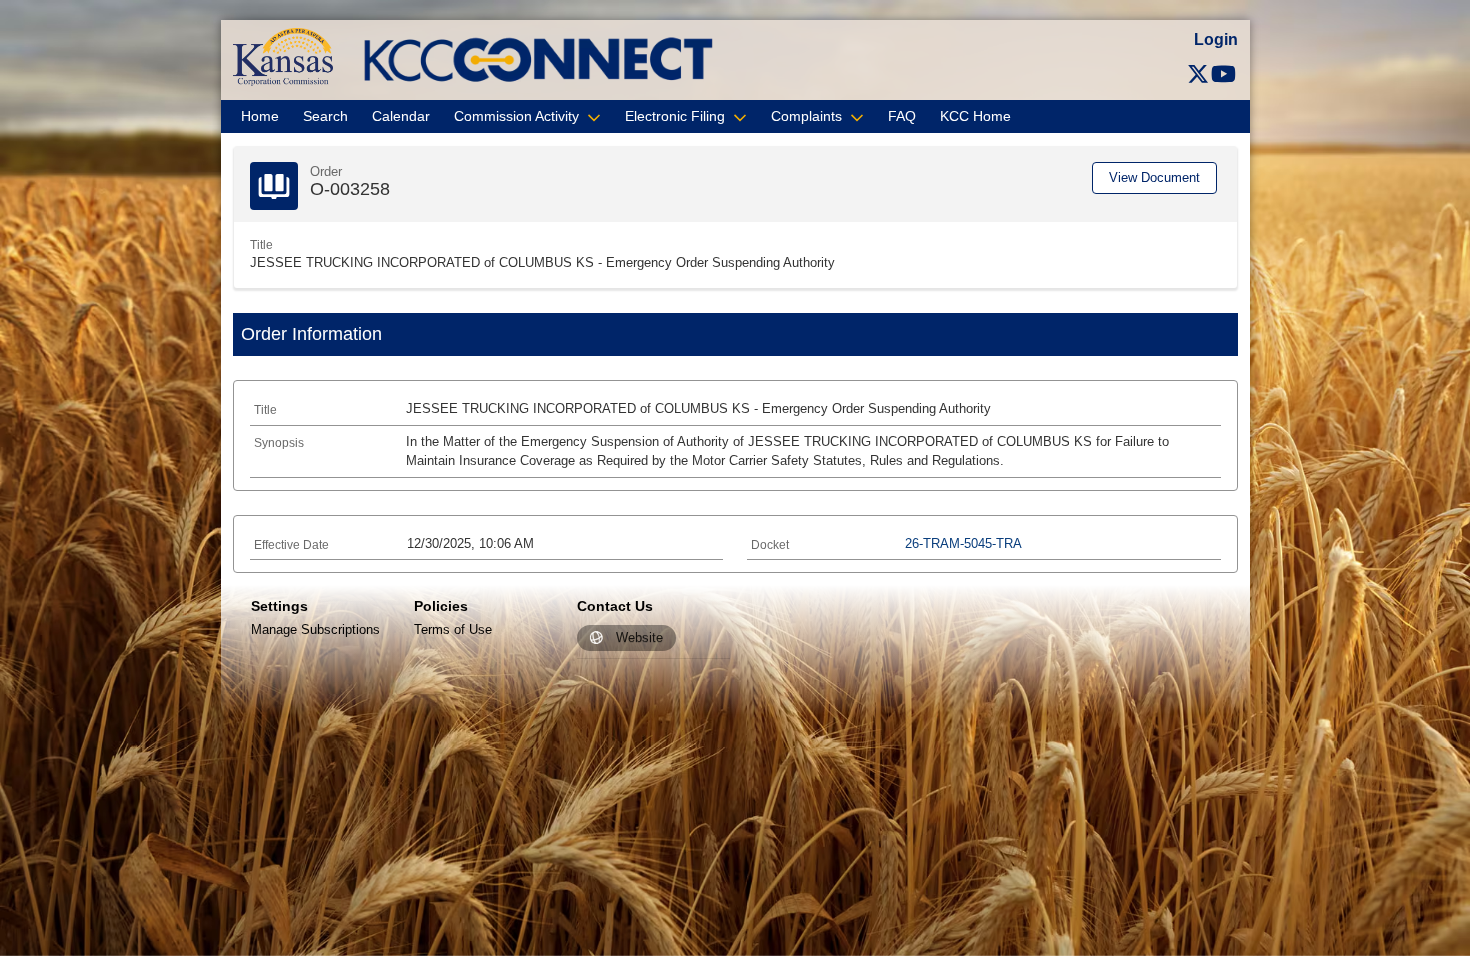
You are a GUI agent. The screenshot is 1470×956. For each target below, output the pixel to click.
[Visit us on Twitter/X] (1198, 74)
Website (639, 638)
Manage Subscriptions (315, 629)
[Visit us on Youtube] (1223, 74)
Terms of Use (453, 629)
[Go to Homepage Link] (283, 55)
